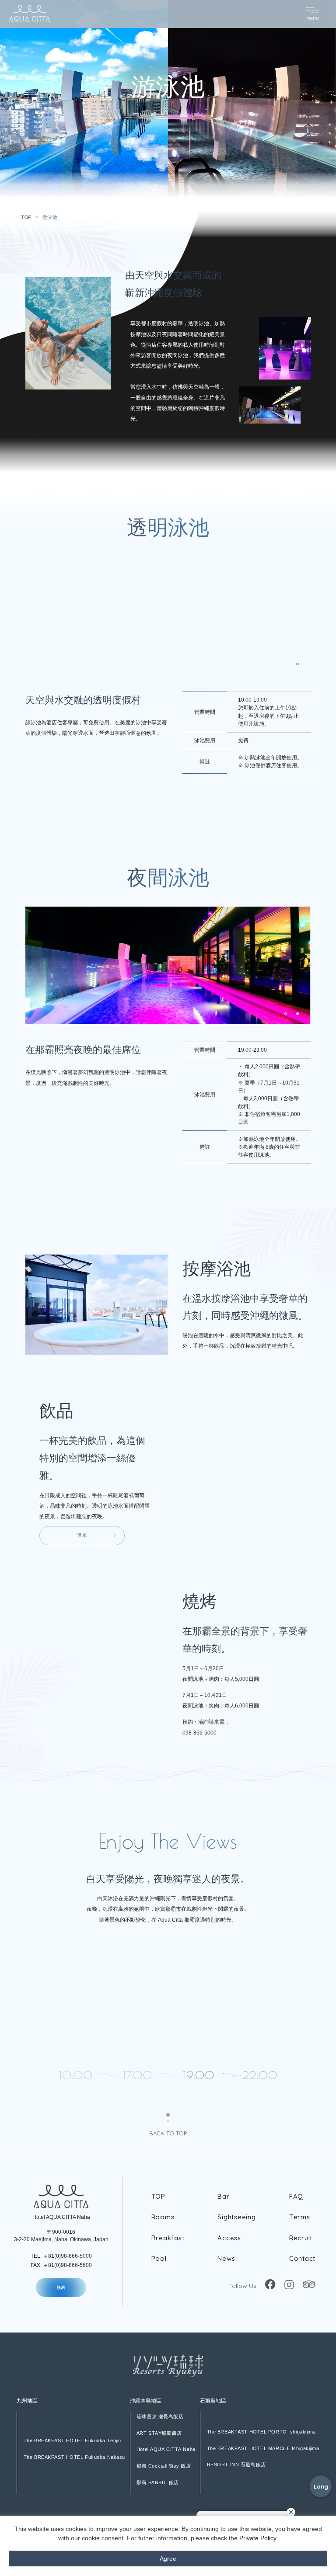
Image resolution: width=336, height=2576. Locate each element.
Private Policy (258, 2538)
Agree (168, 2559)
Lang (321, 2486)
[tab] (297, 664)
